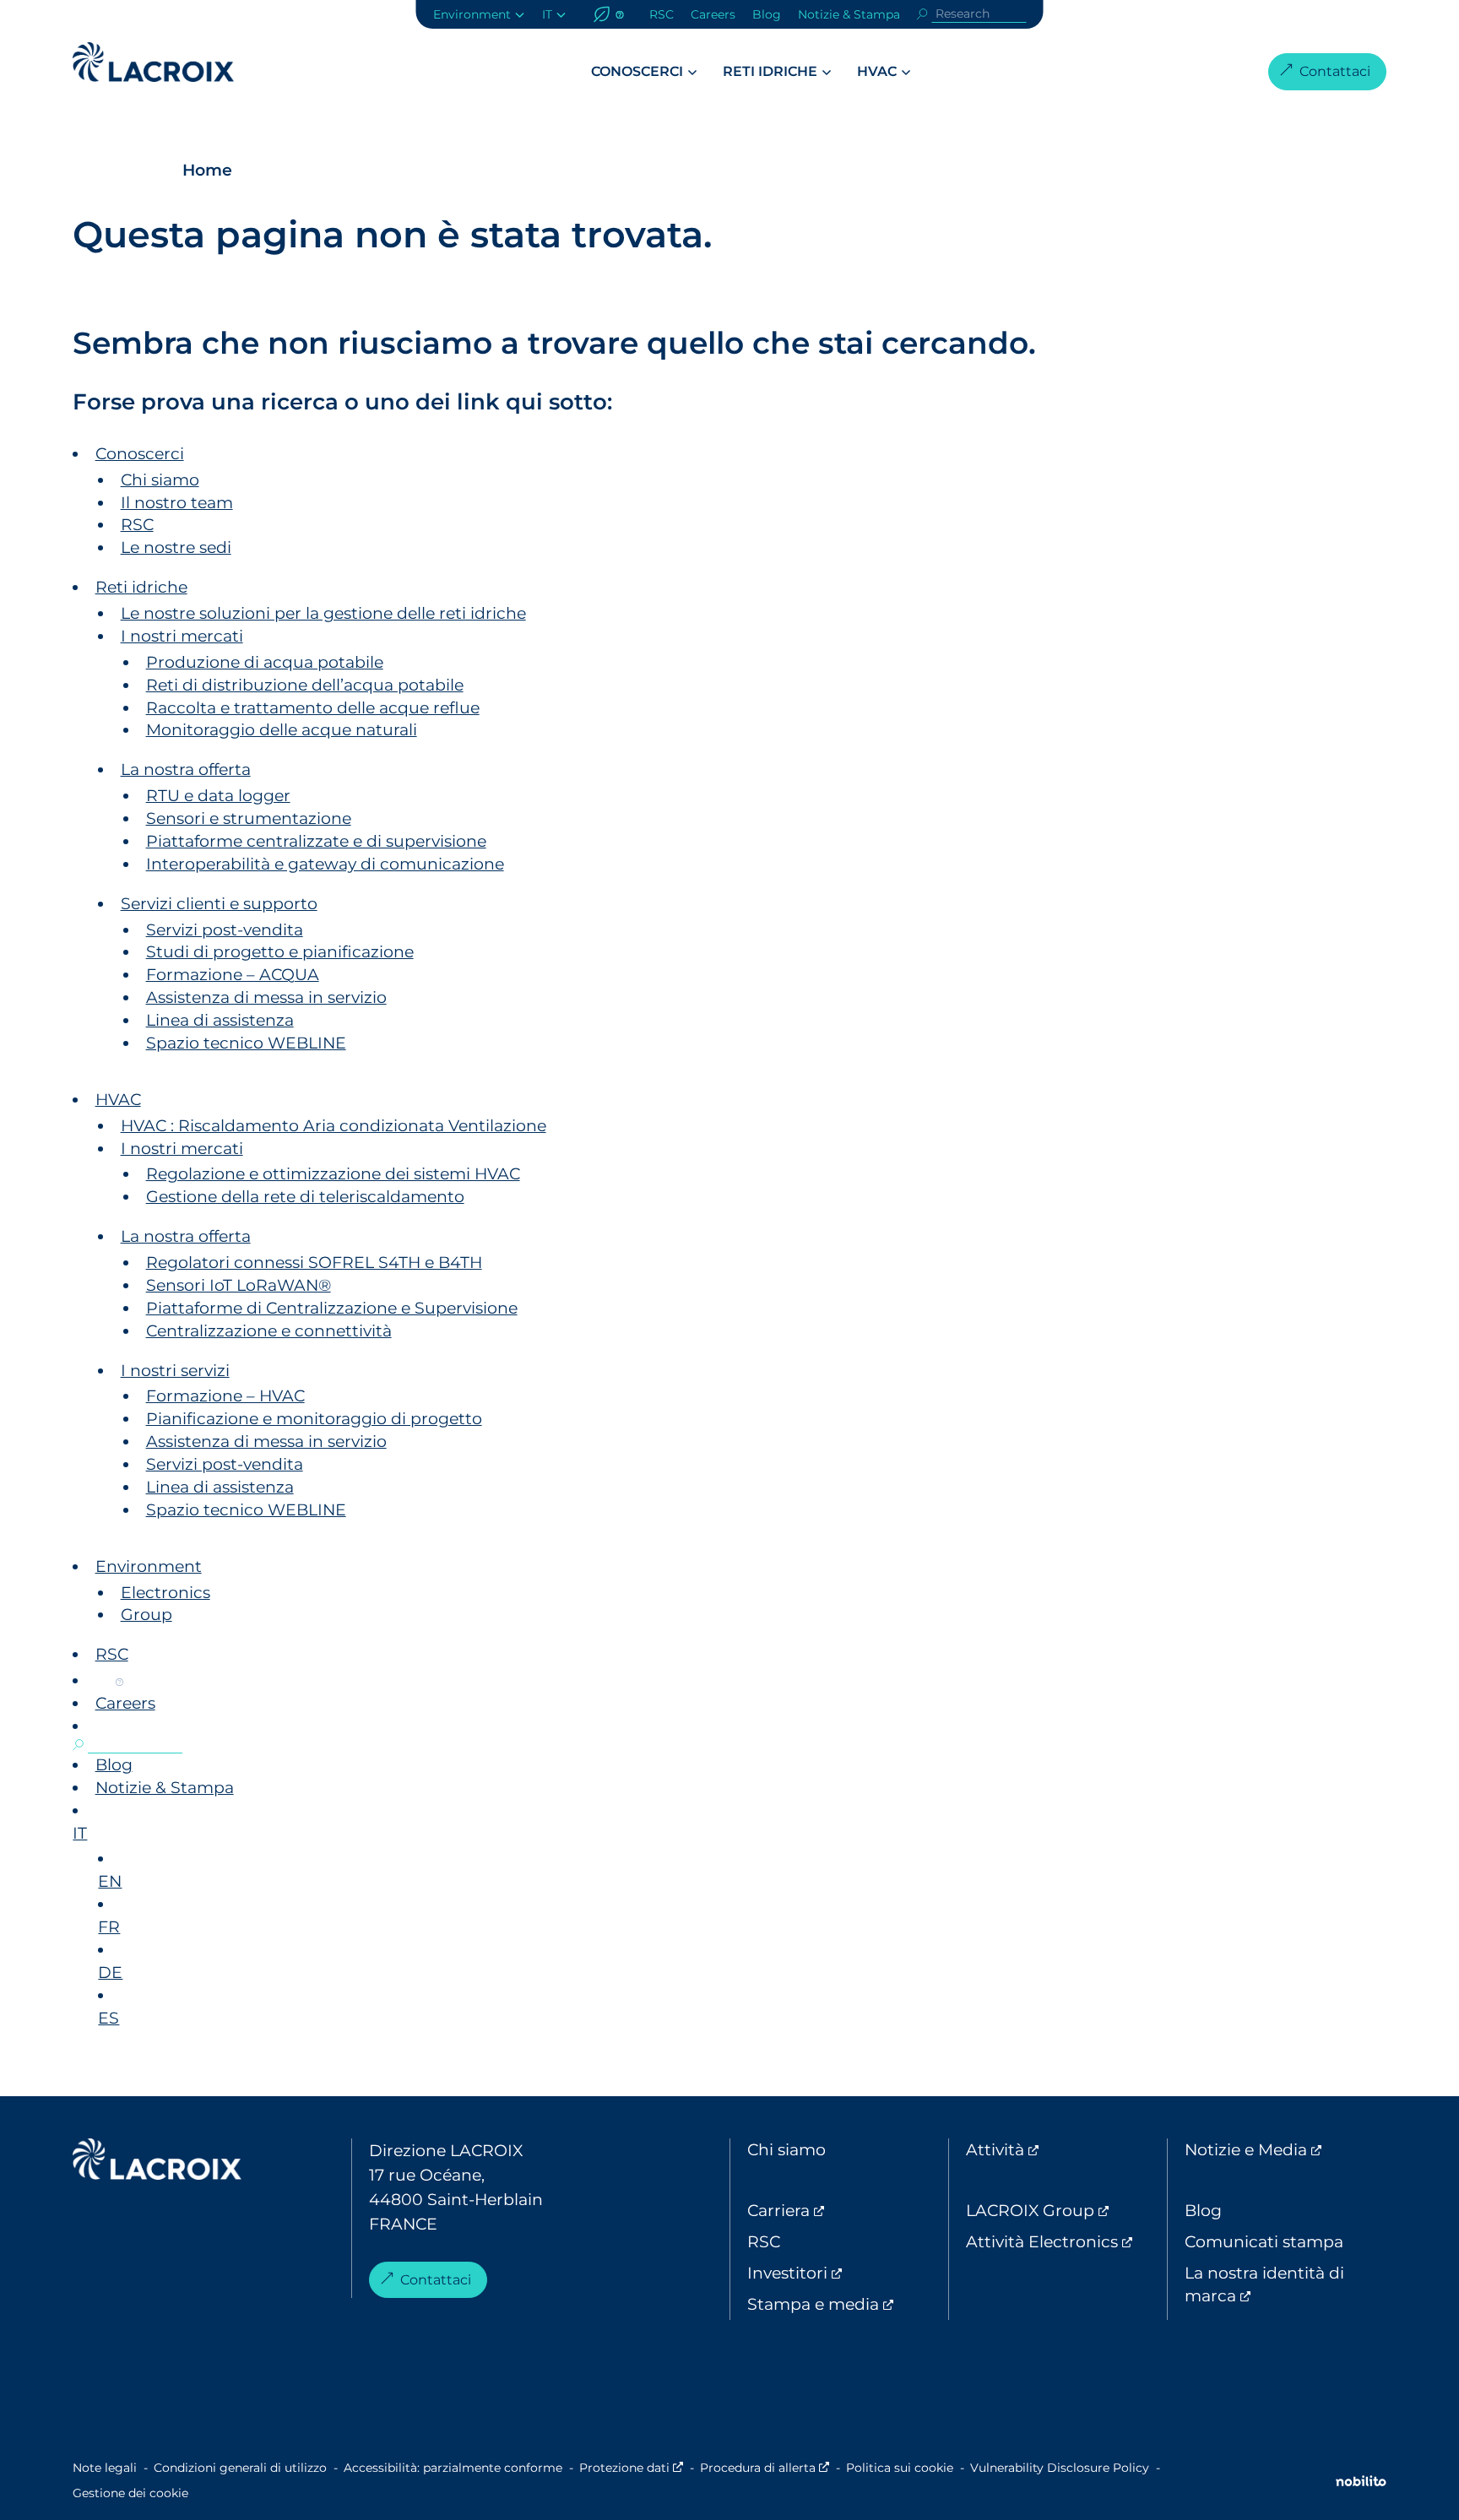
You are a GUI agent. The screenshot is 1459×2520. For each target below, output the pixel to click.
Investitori (848, 2273)
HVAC (877, 71)
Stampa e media (848, 2304)
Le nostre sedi (176, 547)
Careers (713, 14)
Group (146, 1614)
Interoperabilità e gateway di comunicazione (325, 864)
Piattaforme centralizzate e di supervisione (316, 841)
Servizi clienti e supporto (219, 903)
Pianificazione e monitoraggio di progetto (314, 1418)
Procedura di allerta (765, 2468)
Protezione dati (631, 2468)
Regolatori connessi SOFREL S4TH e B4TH (314, 1262)
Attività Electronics (1066, 2241)
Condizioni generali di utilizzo (240, 2468)
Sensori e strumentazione (249, 818)
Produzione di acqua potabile (265, 662)
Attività (1066, 2149)
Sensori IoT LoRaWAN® (239, 1285)
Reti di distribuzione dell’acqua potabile (305, 685)
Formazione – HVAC (225, 1395)
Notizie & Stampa (849, 14)
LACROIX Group (1066, 2210)
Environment (472, 14)
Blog (767, 14)
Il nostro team (177, 502)
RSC (662, 14)
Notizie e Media (1285, 2149)
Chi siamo (160, 480)
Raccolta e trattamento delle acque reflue (313, 707)
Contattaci (1335, 71)
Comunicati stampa (1264, 2241)
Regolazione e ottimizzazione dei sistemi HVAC (333, 1173)
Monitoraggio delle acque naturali (282, 729)
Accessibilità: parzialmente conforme (453, 2468)
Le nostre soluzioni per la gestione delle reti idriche (323, 613)
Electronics (165, 1592)
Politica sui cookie (900, 2468)
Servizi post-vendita (225, 929)
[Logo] (153, 62)
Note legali (105, 2468)
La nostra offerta (186, 769)
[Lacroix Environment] (157, 2163)
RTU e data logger (218, 795)
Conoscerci (637, 71)
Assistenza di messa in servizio (266, 997)
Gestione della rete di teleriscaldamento (305, 1196)
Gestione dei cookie (130, 2493)
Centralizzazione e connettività (269, 1330)
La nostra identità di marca (1283, 2284)
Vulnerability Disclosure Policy (1060, 2468)
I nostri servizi (175, 1370)
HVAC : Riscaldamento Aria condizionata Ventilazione (334, 1125)
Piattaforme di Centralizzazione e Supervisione (332, 1308)
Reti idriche (770, 71)
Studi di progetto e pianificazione (280, 951)
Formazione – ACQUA (233, 974)
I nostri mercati (182, 636)
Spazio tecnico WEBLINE (246, 1043)
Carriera (848, 2210)
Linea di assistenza (220, 1020)
